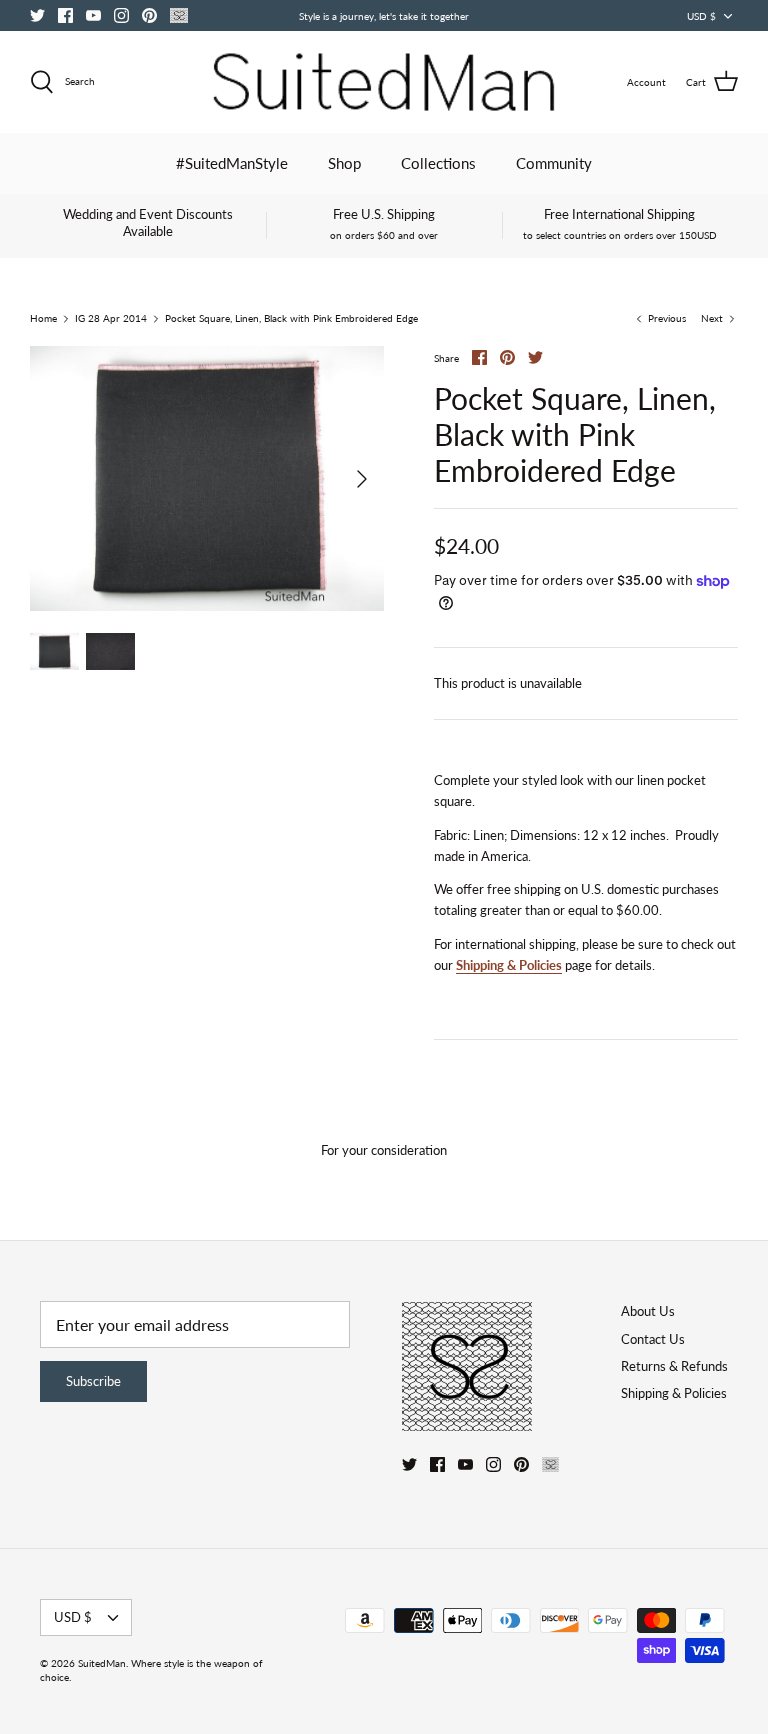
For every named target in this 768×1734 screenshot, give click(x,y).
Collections (438, 163)
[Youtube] (93, 15)
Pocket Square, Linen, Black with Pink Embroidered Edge (291, 319)
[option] (207, 479)
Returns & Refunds (674, 1366)
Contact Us (653, 1339)
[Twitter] (37, 15)
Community (554, 163)
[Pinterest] (149, 15)
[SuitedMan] (384, 82)
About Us (648, 1311)
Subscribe (93, 1381)
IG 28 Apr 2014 (111, 319)
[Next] (362, 479)
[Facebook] (65, 15)
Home (43, 319)
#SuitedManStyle (232, 163)
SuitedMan (102, 1663)
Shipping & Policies (509, 965)
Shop (344, 163)
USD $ (701, 16)
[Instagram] (121, 15)
